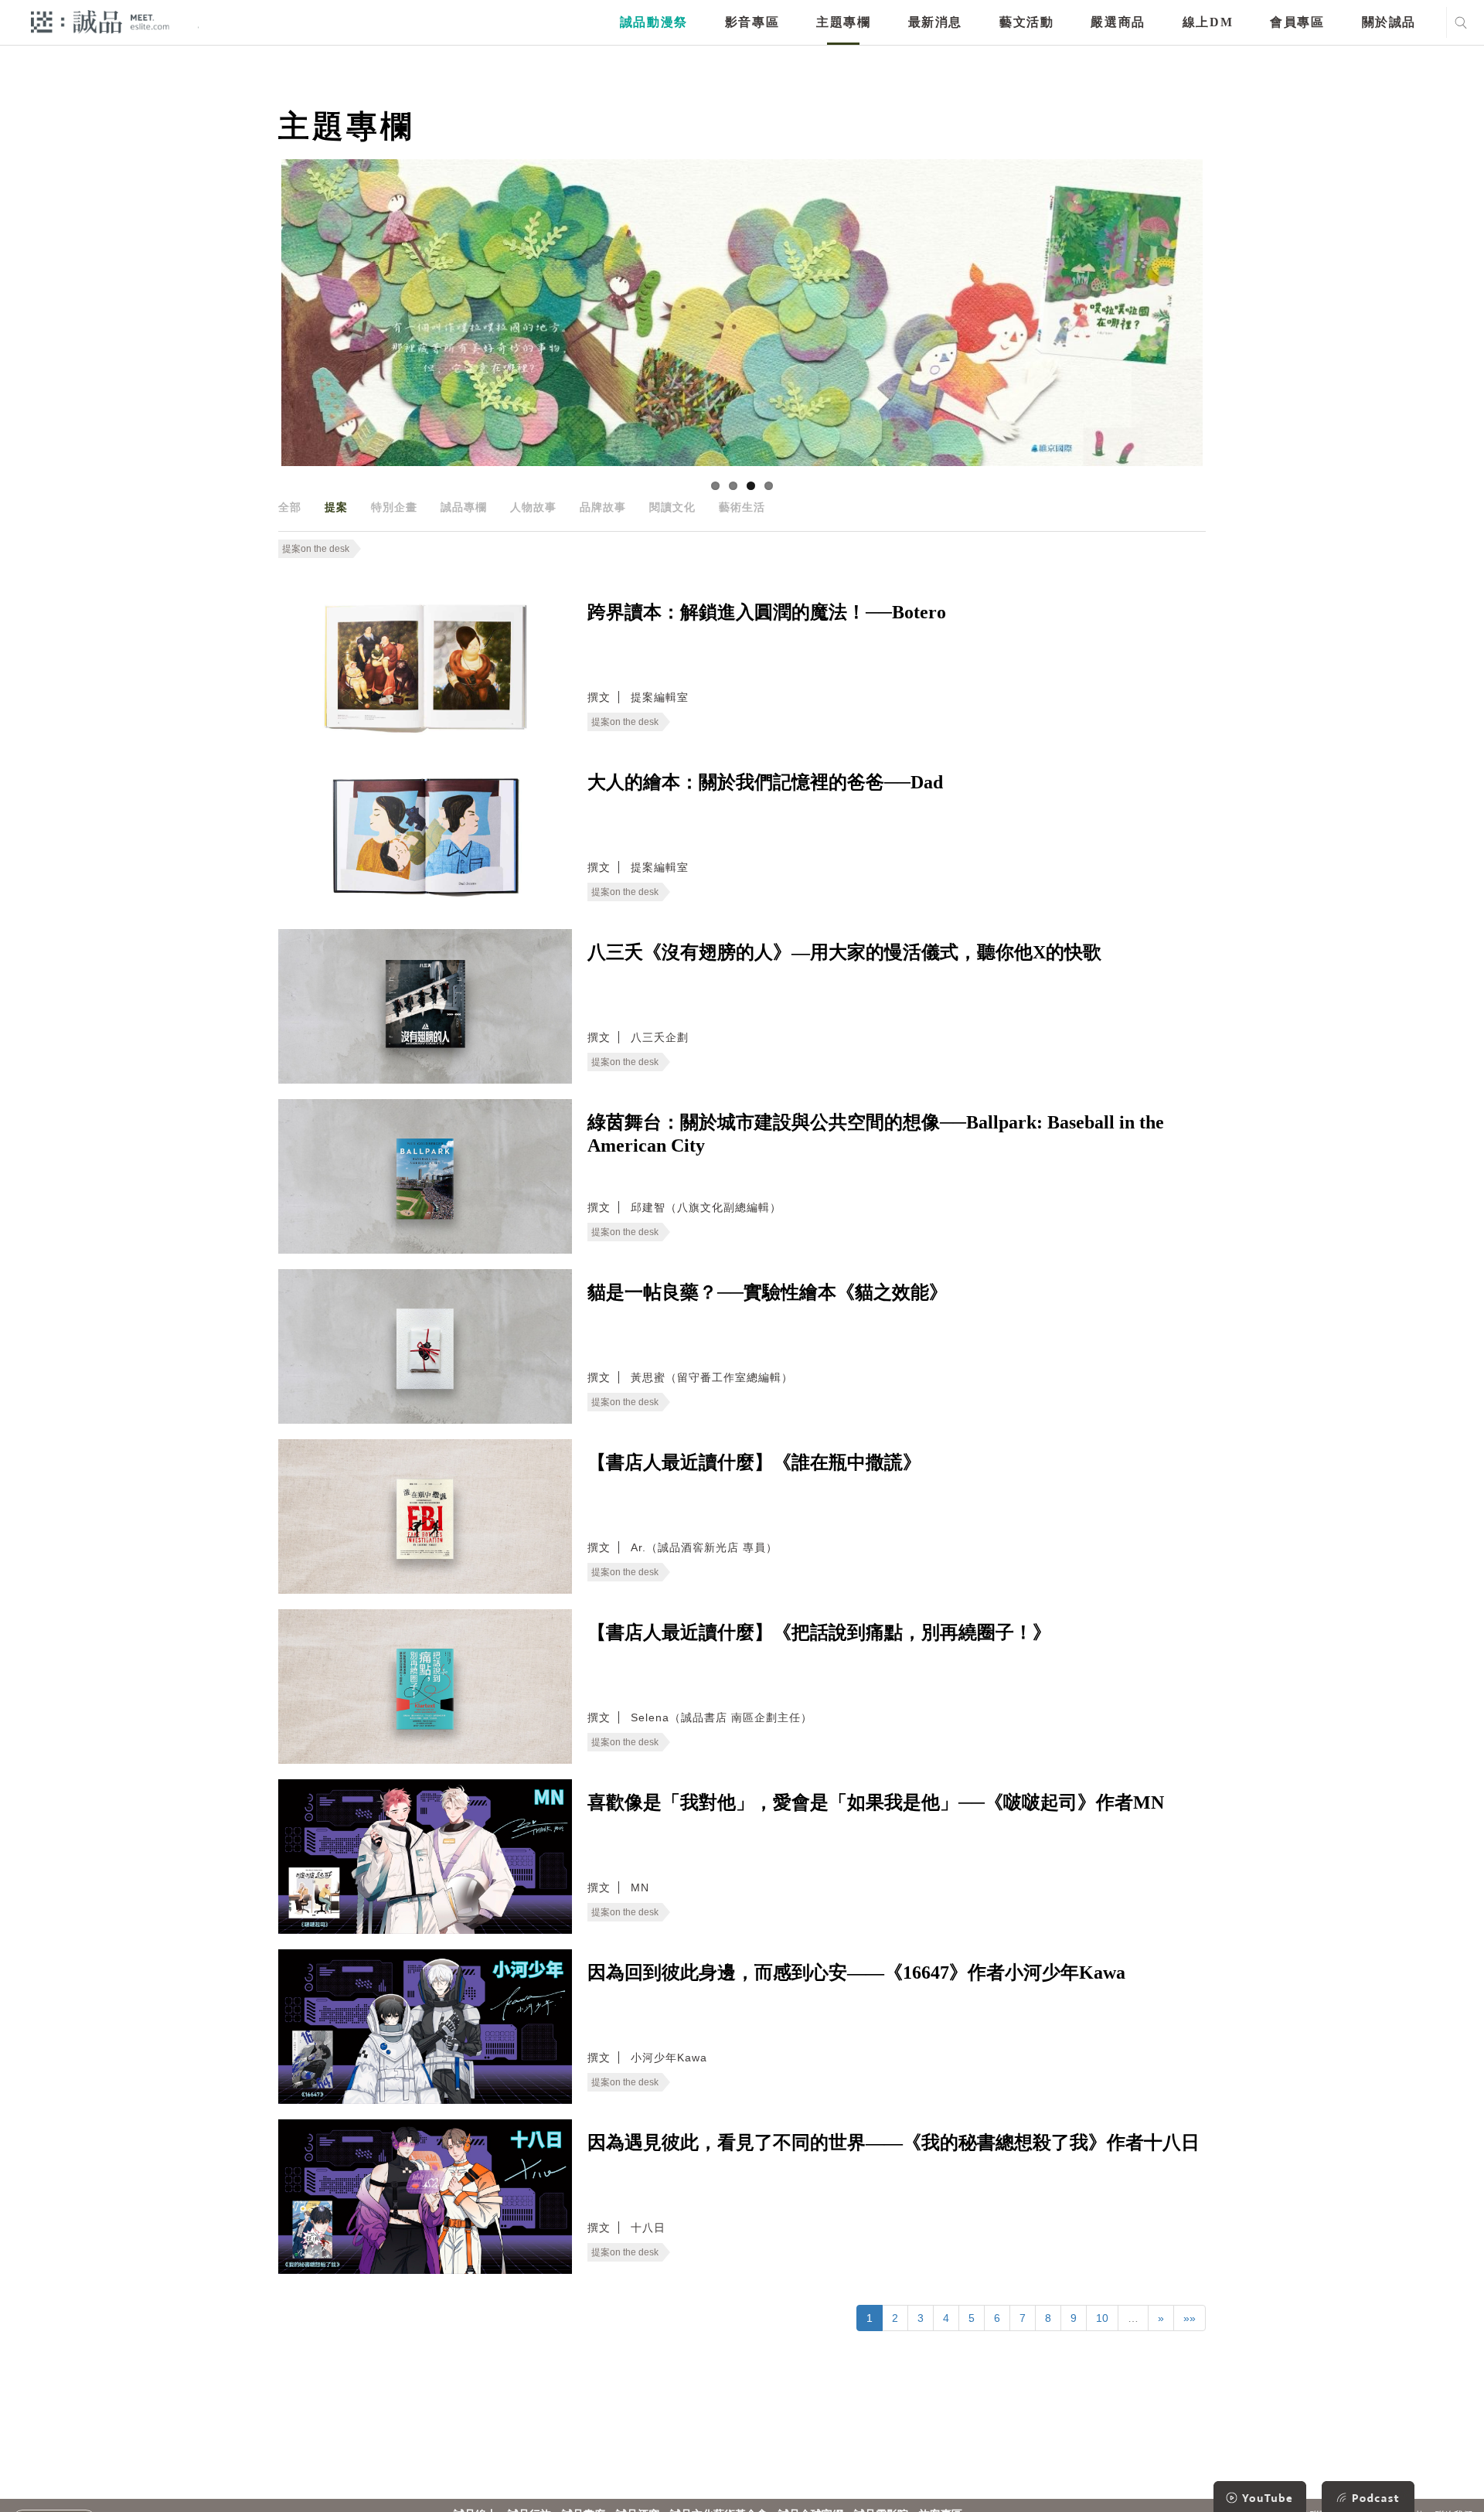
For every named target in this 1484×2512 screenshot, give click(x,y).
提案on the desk (316, 549)
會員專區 (1297, 22)
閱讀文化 (672, 507)
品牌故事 (603, 507)
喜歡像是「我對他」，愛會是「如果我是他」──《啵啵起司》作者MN (876, 1802)
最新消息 (935, 22)
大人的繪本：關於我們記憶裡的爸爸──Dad (765, 782)
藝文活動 (1026, 22)
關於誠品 (1389, 22)
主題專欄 (843, 22)
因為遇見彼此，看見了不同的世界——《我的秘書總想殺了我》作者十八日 (893, 2143)
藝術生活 (742, 507)
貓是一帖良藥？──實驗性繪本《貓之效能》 (768, 1292)
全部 (290, 507)
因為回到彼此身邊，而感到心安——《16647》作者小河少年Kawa (856, 1972)
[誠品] (100, 21)
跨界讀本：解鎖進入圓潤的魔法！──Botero (767, 612)
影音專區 (752, 22)
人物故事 (533, 507)
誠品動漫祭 (654, 22)
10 (1102, 2318)
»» (1190, 2318)
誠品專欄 (464, 507)
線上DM (1208, 22)
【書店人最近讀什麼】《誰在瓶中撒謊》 (754, 1462)
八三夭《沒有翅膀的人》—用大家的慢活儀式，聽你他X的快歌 (844, 952)
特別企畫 (394, 507)
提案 (336, 507)
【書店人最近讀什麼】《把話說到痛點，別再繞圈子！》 (819, 1632)
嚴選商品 (1118, 22)
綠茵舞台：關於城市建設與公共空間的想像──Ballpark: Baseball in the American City (876, 1134)
